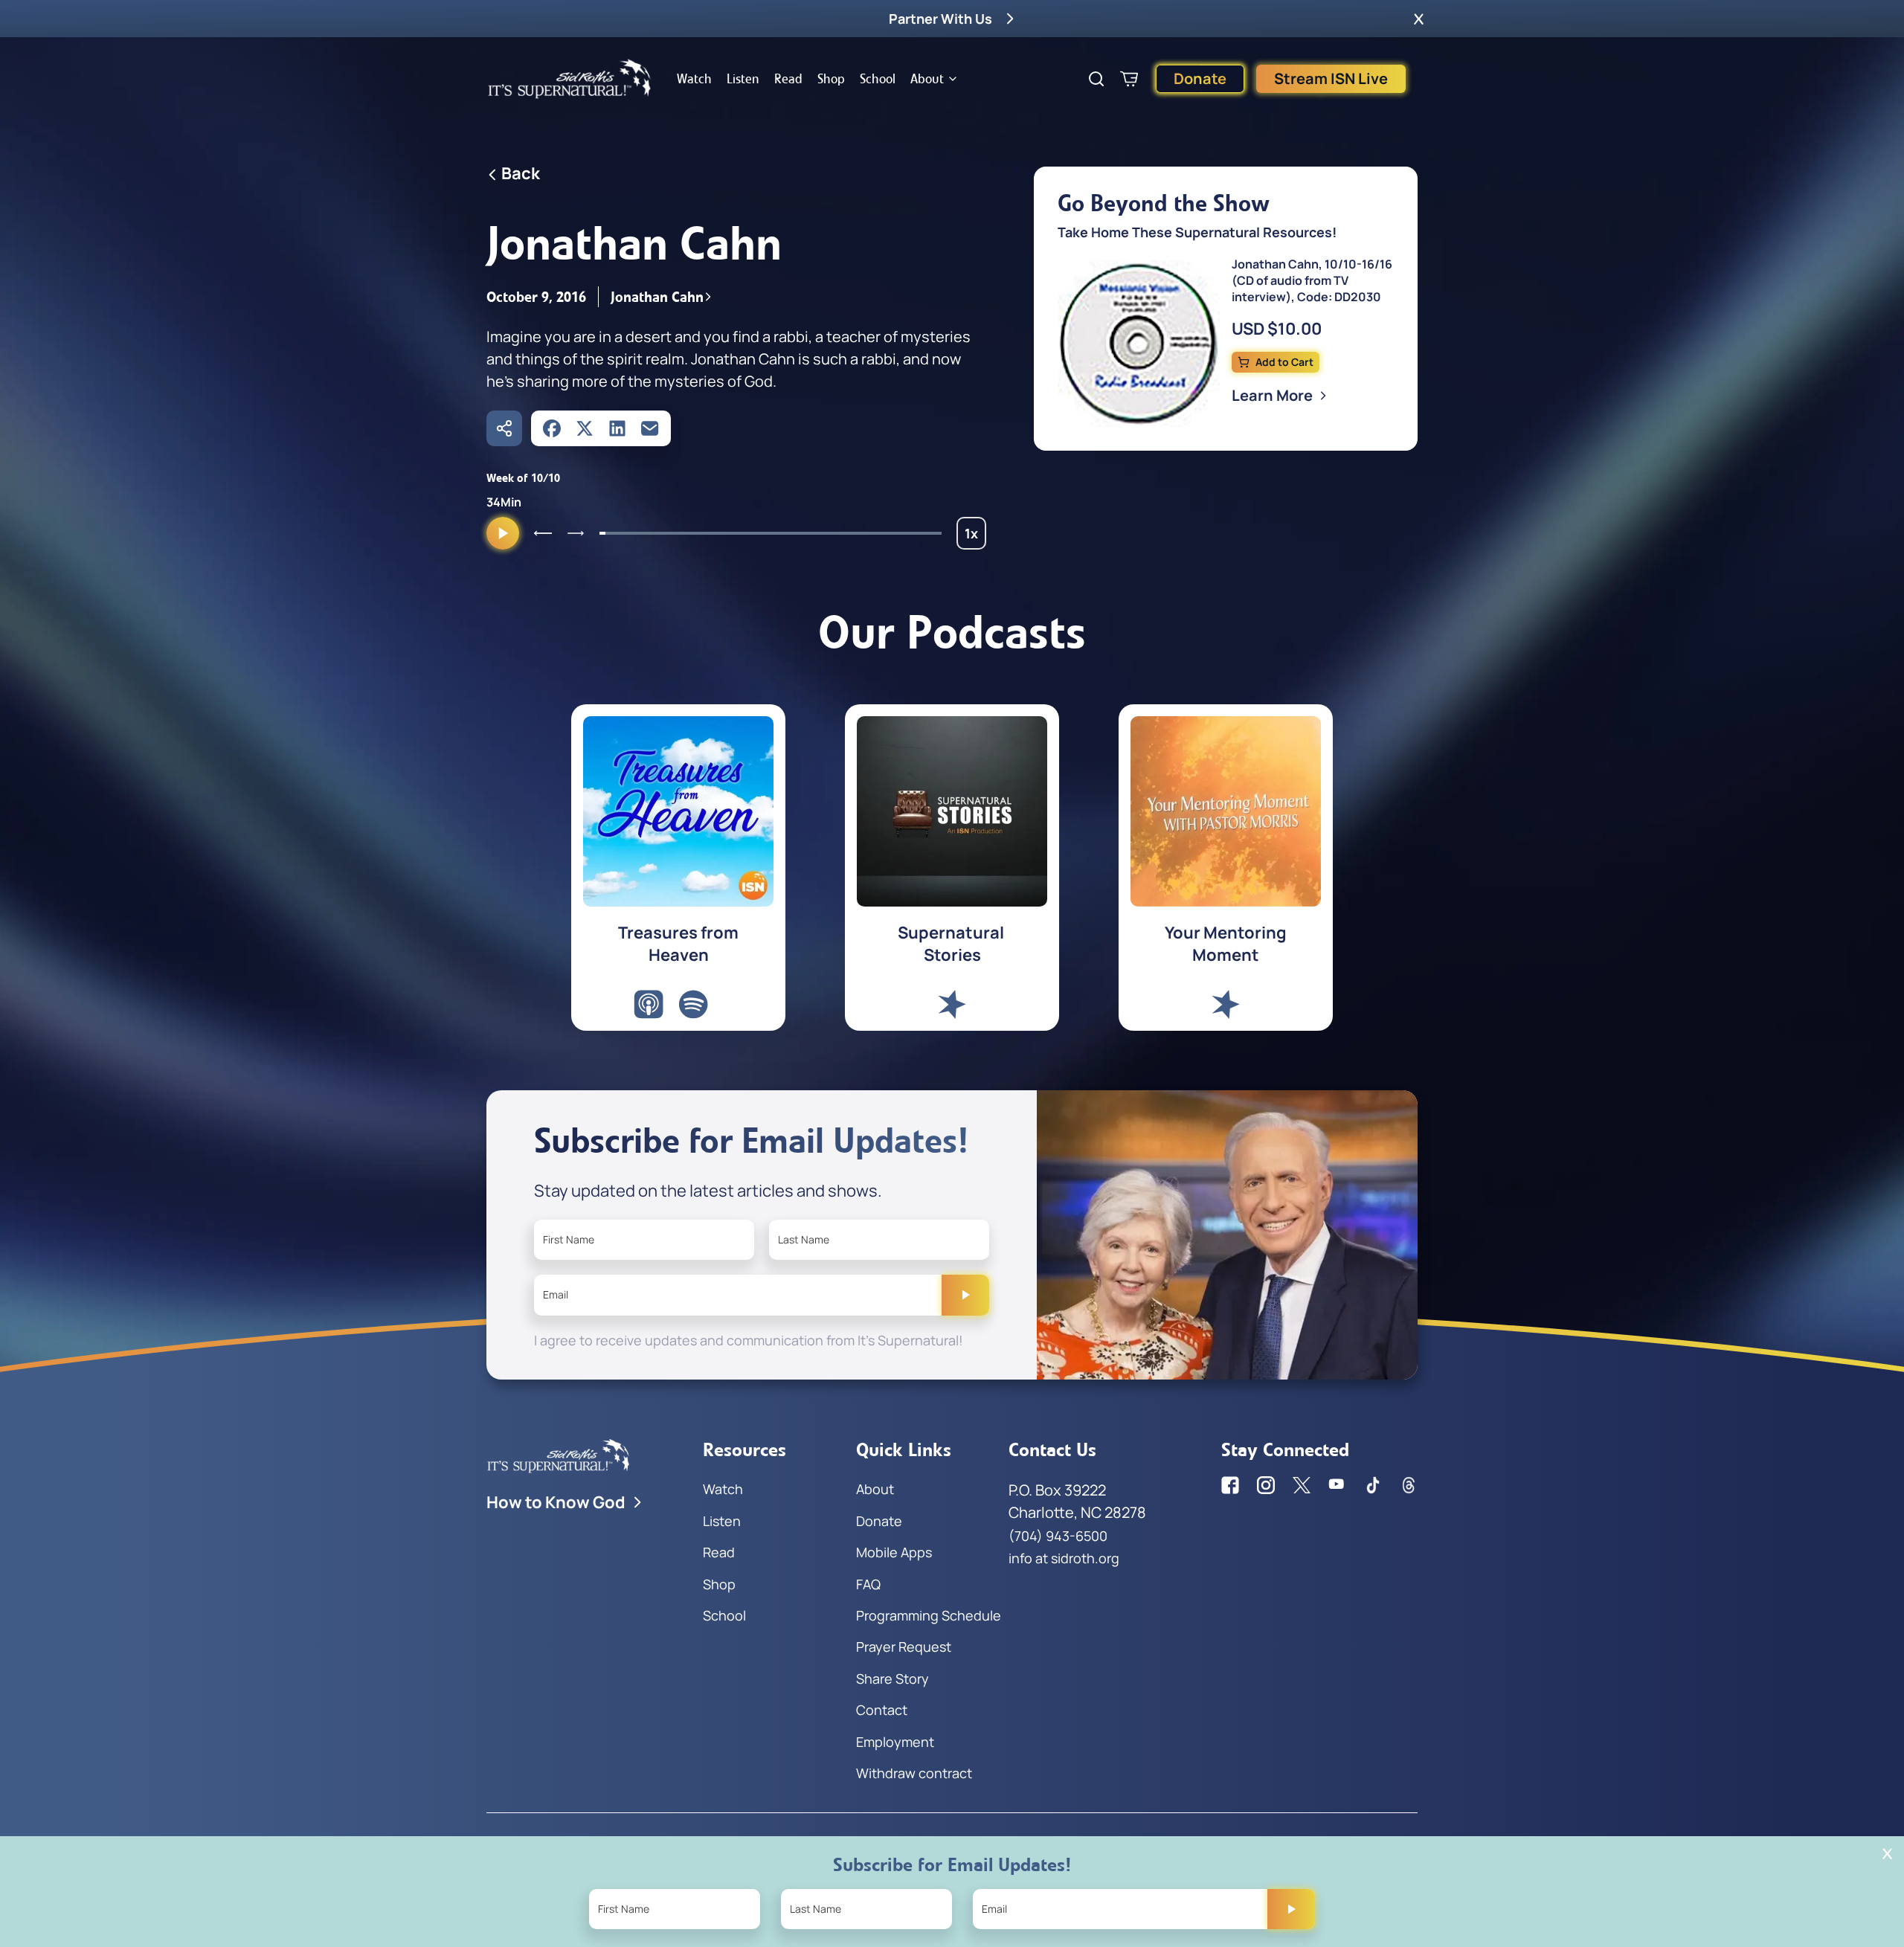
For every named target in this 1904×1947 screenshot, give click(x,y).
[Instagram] (1266, 1485)
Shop (831, 79)
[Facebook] (552, 428)
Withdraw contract (914, 1773)
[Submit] (965, 1295)
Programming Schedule (929, 1615)
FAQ (868, 1584)
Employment (895, 1742)
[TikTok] (1373, 1485)
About (927, 79)
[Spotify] (693, 1004)
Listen (743, 79)
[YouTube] (1337, 1485)
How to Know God (556, 1502)
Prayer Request (904, 1647)
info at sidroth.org (1064, 1558)
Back (521, 173)
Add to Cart (1284, 362)
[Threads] (1409, 1485)
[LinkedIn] (617, 428)
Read (788, 79)
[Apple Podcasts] (649, 1004)
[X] (585, 428)
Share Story (892, 1679)
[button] (1419, 19)
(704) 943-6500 (1058, 1536)
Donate (1200, 78)
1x (975, 537)
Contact (882, 1710)
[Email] (650, 428)
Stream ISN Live (1331, 78)
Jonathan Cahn (657, 297)
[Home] (570, 79)
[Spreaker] (952, 1004)
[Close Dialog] (1887, 1854)
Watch (694, 79)
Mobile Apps (894, 1552)
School (878, 79)
